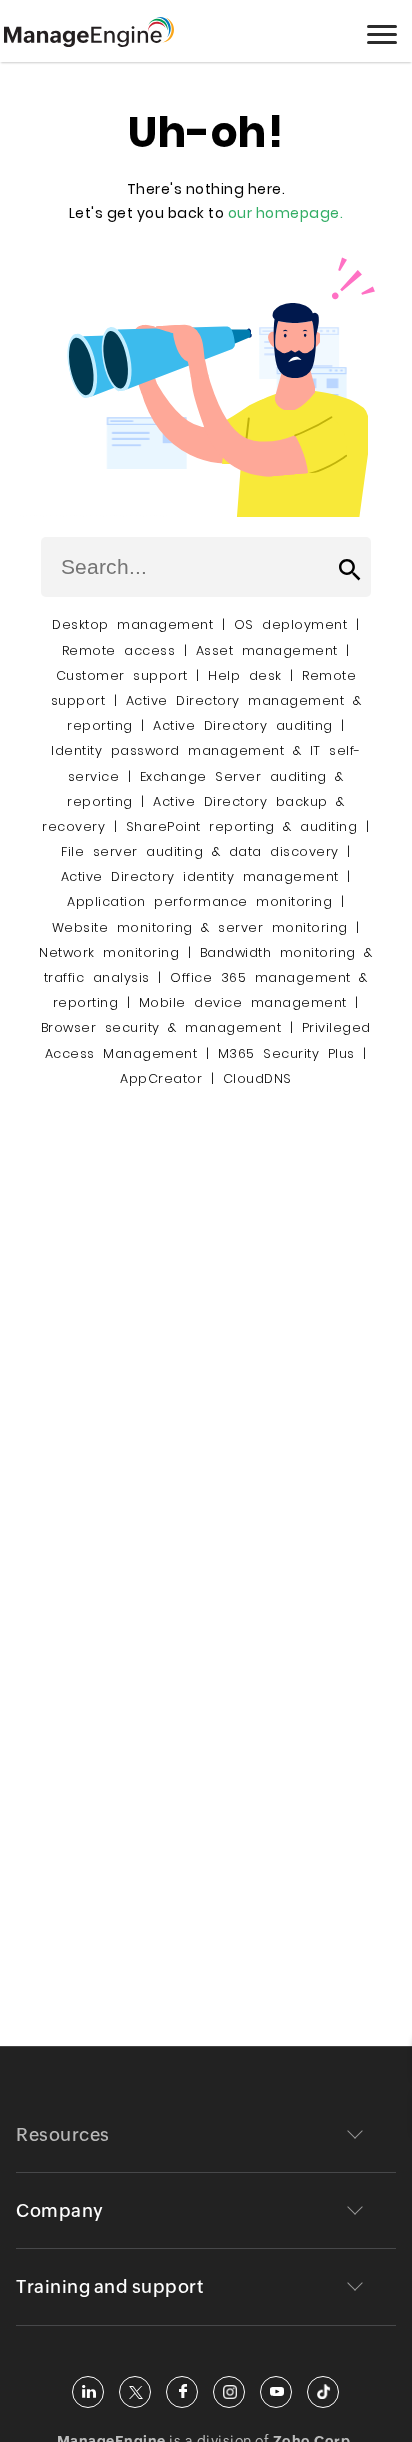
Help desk (245, 675)
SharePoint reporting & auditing (242, 826)
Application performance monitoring (199, 901)
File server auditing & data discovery (200, 851)
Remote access (119, 650)
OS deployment (291, 624)
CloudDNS (257, 1078)
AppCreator (161, 1078)
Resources (63, 2134)
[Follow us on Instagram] (229, 2392)
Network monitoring (109, 952)
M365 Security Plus (286, 1053)
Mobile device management (243, 1002)
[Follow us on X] (135, 2392)
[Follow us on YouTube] (276, 2392)
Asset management (267, 650)
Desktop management (132, 624)
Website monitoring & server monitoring (200, 927)
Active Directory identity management (200, 876)
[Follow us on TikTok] (323, 2392)
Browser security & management (161, 1027)
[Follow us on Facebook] (182, 2392)
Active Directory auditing (243, 725)
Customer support (122, 675)
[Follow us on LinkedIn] (88, 2392)
